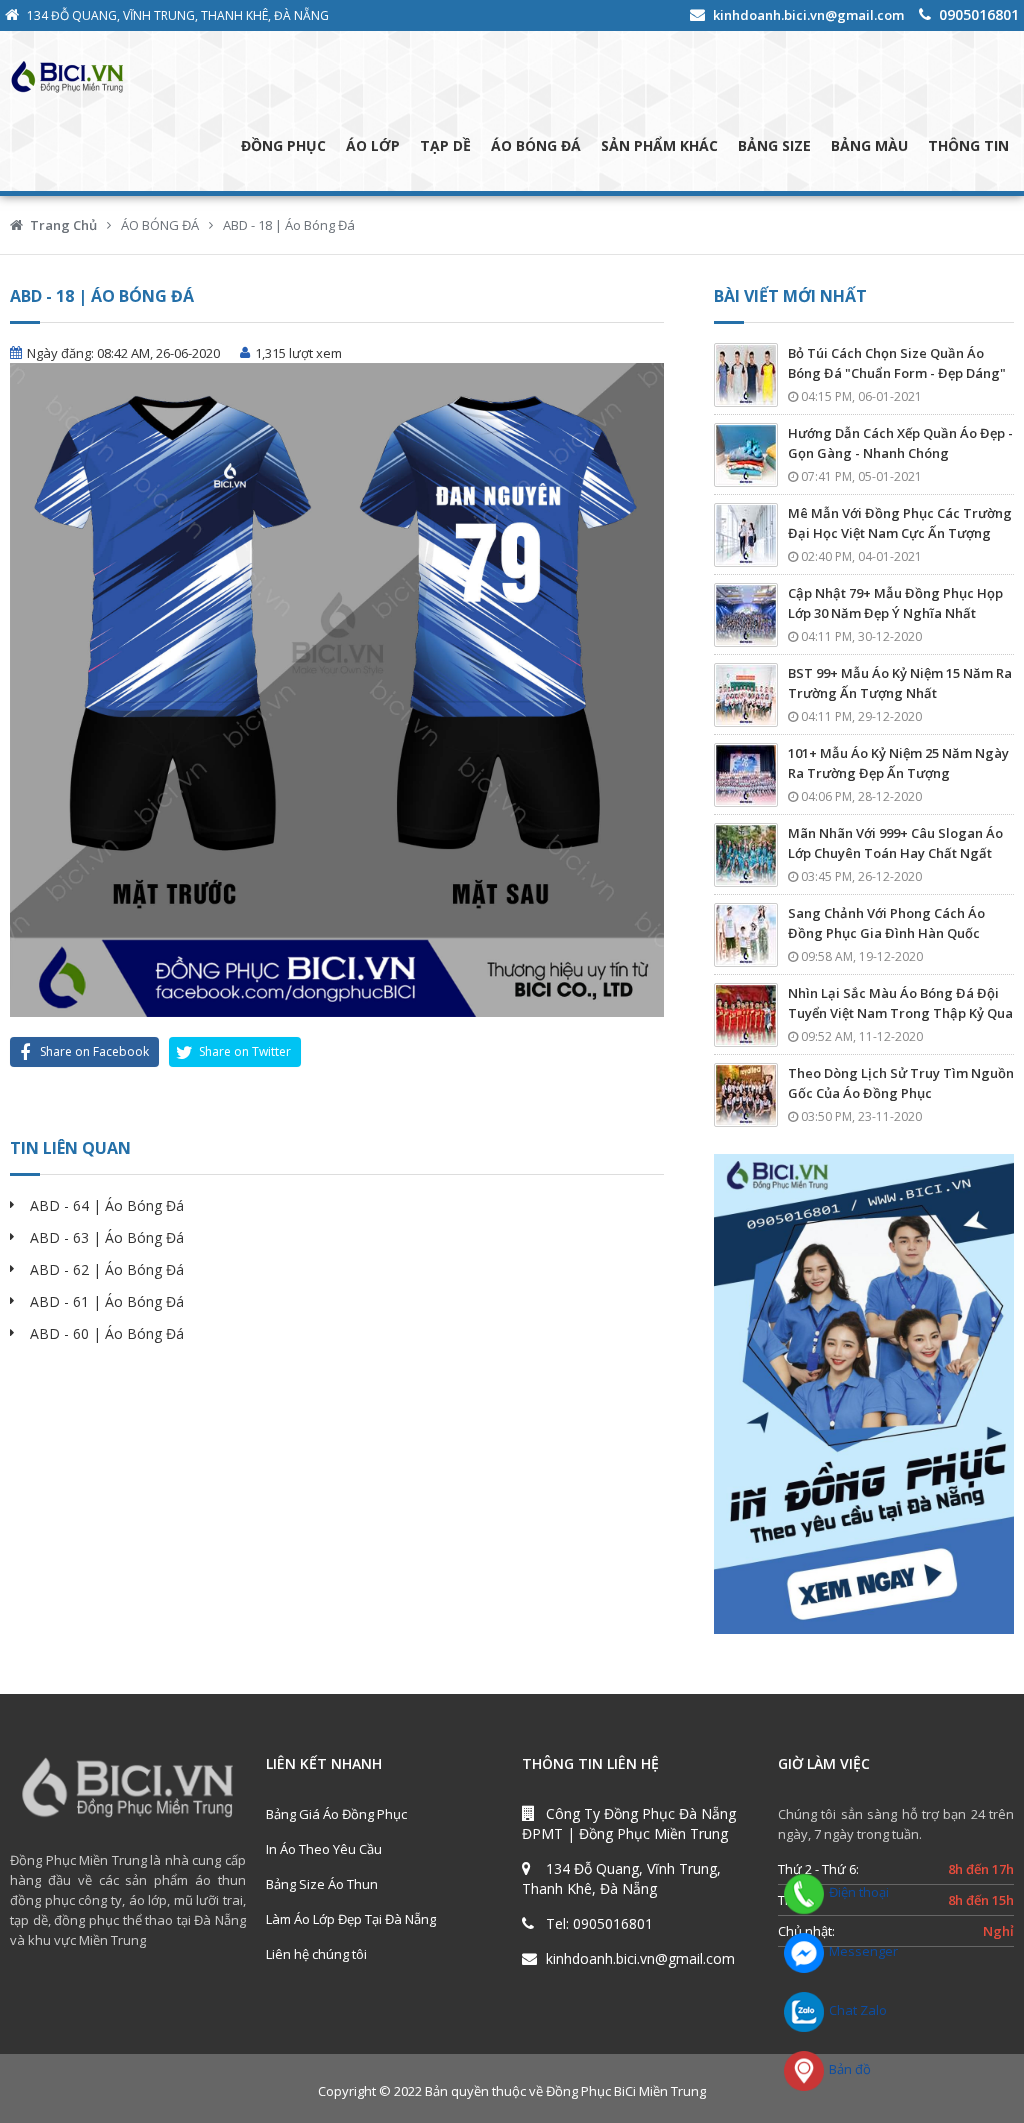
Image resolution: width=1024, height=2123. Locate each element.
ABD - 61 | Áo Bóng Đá (107, 1301)
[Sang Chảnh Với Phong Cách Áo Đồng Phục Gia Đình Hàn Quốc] (746, 935)
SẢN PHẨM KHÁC (659, 145)
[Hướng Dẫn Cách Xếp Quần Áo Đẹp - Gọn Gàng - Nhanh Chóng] (746, 455)
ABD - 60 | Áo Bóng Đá (107, 1333)
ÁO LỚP (373, 145)
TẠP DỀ (445, 145)
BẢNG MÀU (869, 145)
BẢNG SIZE (774, 145)
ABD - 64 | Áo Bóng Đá (107, 1205)
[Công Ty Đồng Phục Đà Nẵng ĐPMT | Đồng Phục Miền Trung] (149, 76)
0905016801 (979, 14)
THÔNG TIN (968, 145)
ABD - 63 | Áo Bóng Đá (107, 1237)
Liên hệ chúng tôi (316, 1954)
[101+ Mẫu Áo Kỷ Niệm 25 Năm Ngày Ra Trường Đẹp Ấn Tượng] (746, 775)
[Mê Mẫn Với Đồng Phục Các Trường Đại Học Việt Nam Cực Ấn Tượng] (746, 535)
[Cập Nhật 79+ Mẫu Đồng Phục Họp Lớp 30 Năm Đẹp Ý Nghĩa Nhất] (746, 615)
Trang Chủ (63, 225)
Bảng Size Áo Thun (322, 1884)
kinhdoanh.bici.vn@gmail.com (808, 15)
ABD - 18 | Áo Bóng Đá (289, 225)
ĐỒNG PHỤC (283, 145)
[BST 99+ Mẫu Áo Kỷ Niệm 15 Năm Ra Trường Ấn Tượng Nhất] (746, 695)
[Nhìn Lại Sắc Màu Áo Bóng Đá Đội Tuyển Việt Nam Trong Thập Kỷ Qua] (746, 1015)
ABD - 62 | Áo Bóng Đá (107, 1269)
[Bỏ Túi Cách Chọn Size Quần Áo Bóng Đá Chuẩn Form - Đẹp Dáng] (746, 375)
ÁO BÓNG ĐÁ (536, 145)
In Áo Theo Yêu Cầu (324, 1849)
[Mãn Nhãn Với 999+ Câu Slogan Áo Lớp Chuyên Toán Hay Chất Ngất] (746, 855)
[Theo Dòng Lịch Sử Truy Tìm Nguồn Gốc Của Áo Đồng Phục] (746, 1095)
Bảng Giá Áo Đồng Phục (336, 1814)
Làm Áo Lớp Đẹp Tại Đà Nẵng (351, 1919)
